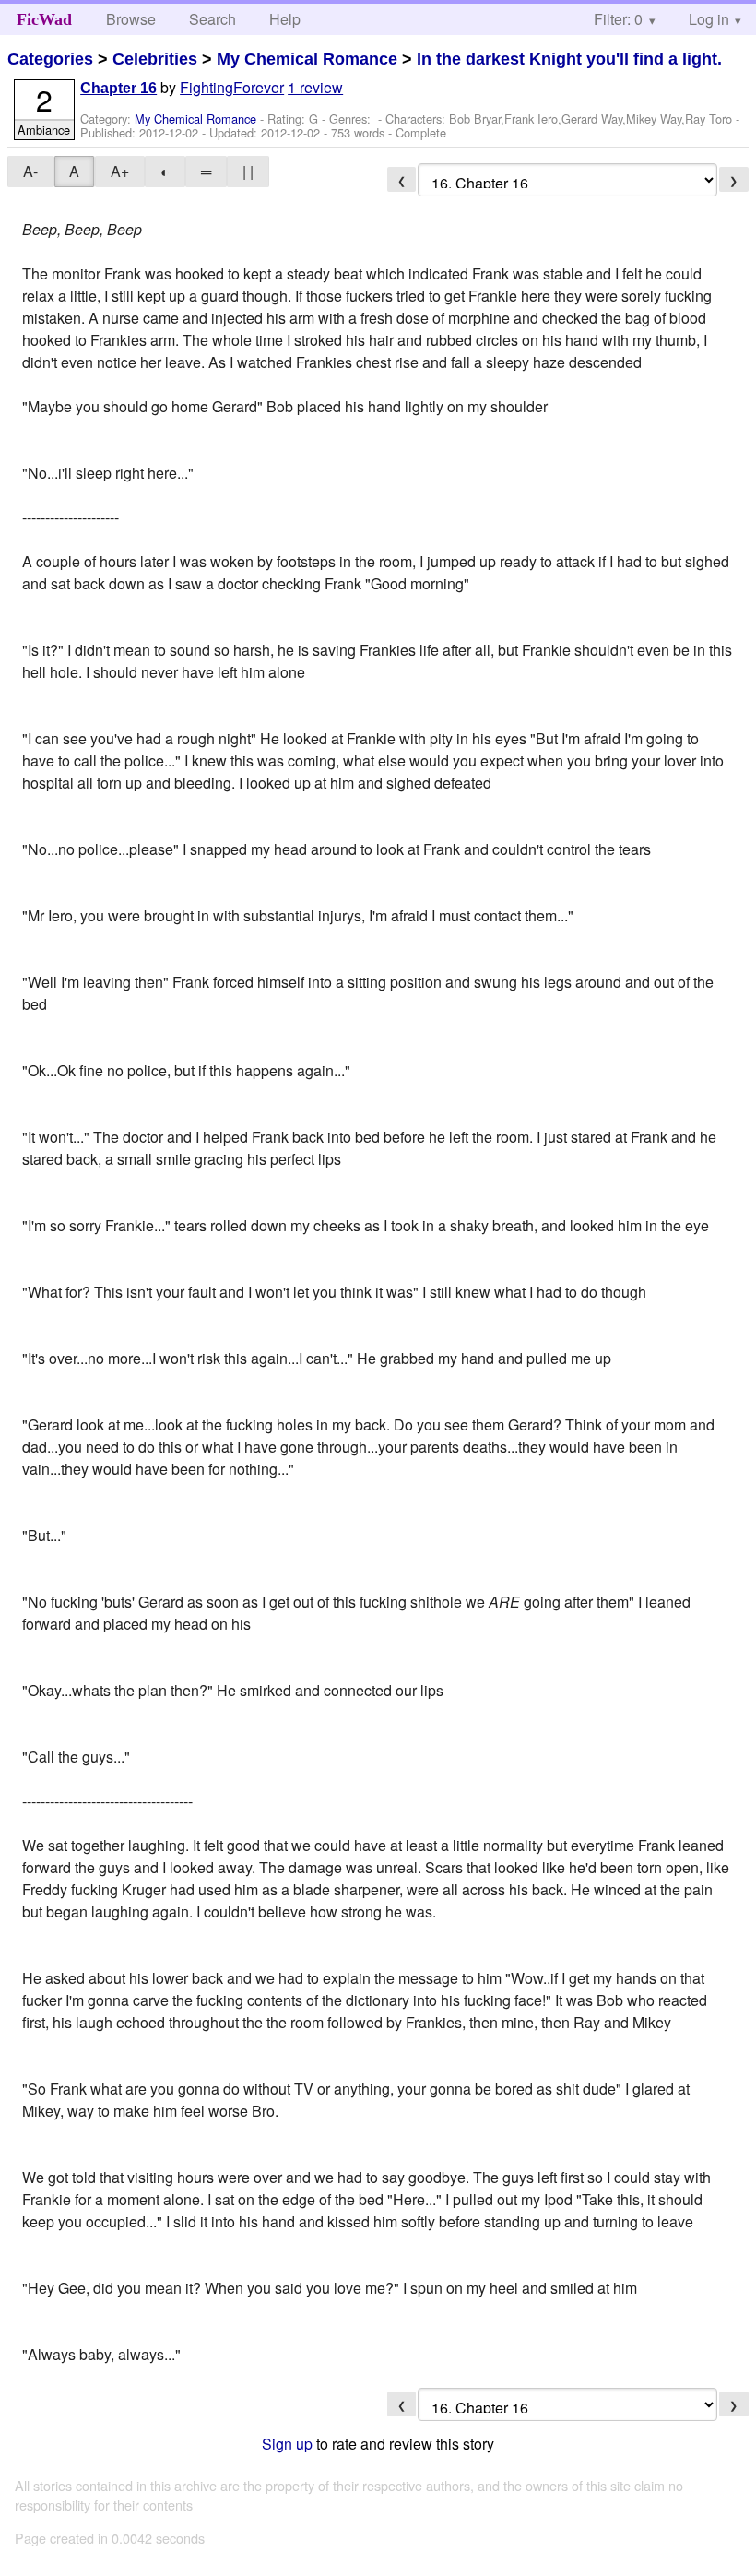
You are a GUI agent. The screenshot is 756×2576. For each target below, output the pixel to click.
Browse (131, 19)
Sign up (287, 2444)
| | (248, 171)
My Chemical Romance (307, 59)
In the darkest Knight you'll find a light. (569, 59)
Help (285, 19)
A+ (120, 171)
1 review (315, 87)
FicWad (44, 19)
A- (30, 171)
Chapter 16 (118, 88)
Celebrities (155, 59)
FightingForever (232, 87)
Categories (50, 59)
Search (213, 19)
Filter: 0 (618, 19)
